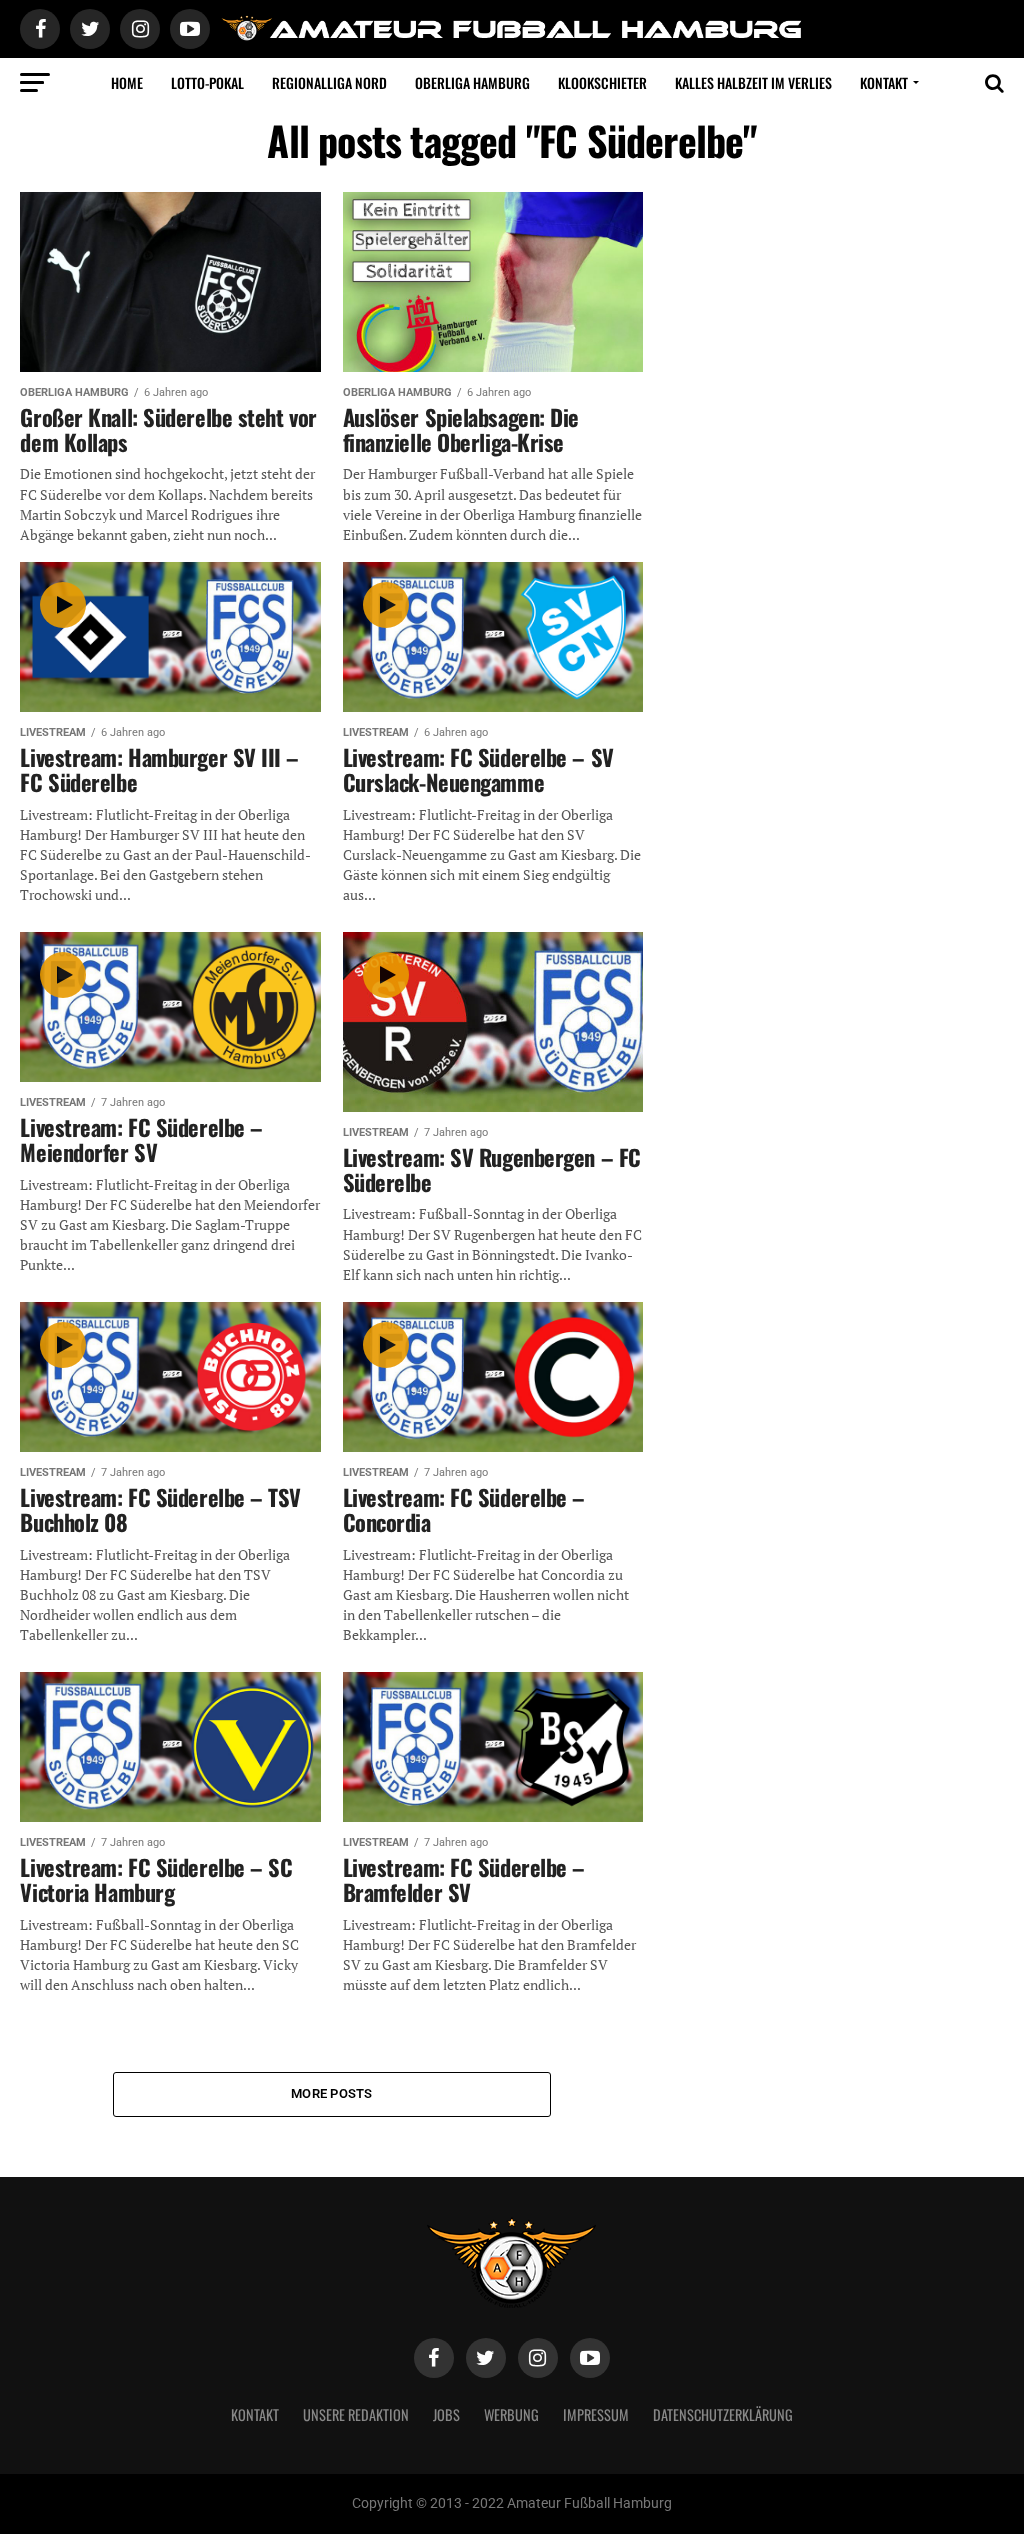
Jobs (446, 2414)
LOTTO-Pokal (207, 82)
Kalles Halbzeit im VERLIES (753, 82)
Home (127, 82)
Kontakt (884, 82)
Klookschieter (602, 82)
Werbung (511, 2414)
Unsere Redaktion (356, 2414)
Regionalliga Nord (329, 82)
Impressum (596, 2414)
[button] (44, 2490)
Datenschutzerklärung (723, 2414)
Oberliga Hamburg (472, 82)
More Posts (332, 2093)
